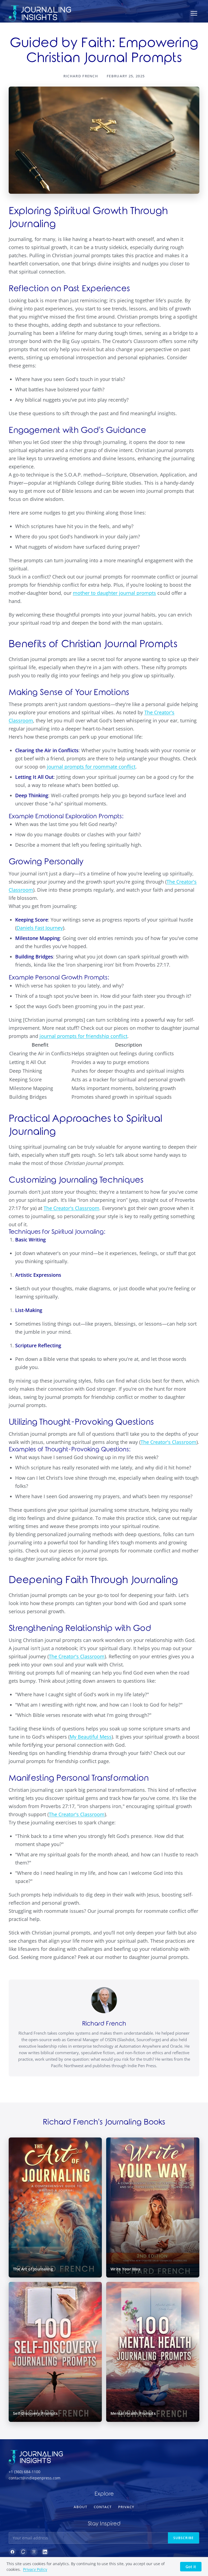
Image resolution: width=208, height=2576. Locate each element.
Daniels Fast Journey (40, 928)
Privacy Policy (35, 2569)
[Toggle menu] (194, 13)
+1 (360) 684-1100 (25, 2472)
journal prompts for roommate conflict (91, 767)
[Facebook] (12, 2552)
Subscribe (183, 2538)
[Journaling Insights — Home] (40, 13)
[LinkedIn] (45, 2552)
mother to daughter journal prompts (114, 593)
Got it (191, 2567)
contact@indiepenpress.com (35, 2478)
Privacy (126, 2507)
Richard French (104, 2024)
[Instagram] (34, 2552)
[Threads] (23, 2552)
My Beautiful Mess (91, 1737)
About (80, 2507)
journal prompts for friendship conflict (83, 1036)
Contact (103, 2507)
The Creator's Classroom (71, 1208)
